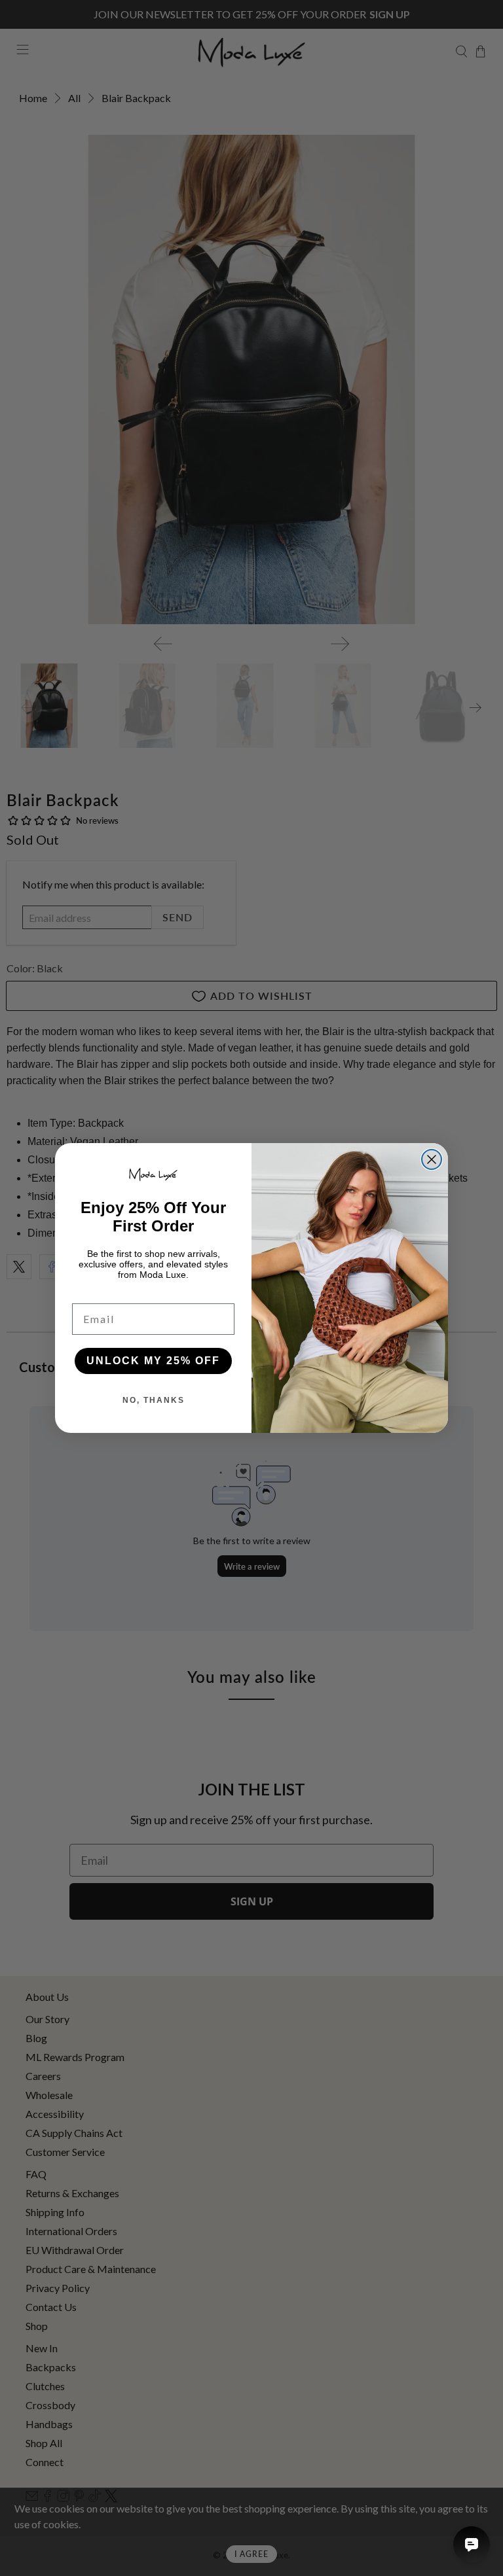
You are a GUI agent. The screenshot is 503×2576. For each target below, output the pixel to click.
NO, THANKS (154, 1400)
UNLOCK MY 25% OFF (153, 1361)
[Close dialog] (432, 1159)
